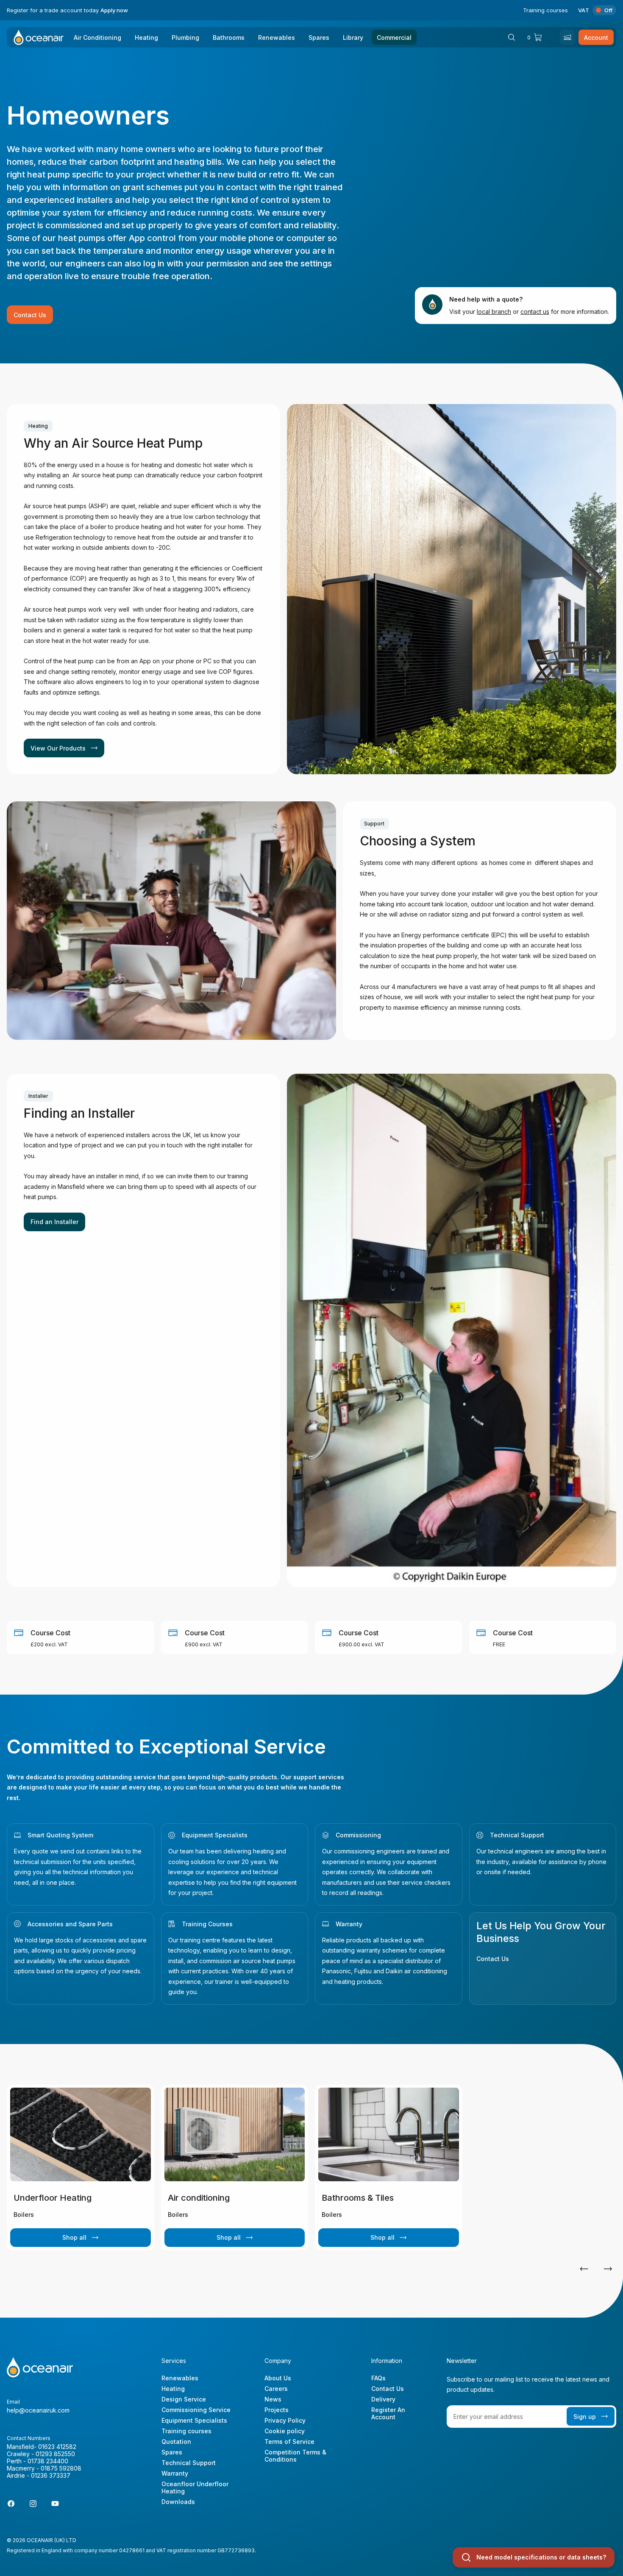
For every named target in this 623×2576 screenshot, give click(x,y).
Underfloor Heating (53, 2198)
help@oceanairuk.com (38, 2410)
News (273, 2399)
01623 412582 (57, 2447)
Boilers (24, 2215)
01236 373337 (51, 2475)
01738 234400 (48, 2461)
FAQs (378, 2378)
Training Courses (207, 1924)
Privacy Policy (285, 2420)
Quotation (176, 2442)
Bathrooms (229, 37)
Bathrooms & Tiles (358, 2198)
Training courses (545, 10)
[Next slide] (608, 2269)
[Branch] (567, 37)
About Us (278, 2378)
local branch (494, 312)
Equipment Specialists (215, 1835)
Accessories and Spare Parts (70, 1924)
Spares (319, 37)
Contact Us (30, 315)
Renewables (277, 37)
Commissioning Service (196, 2410)
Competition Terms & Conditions (295, 2456)
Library (353, 37)
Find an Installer (54, 1222)
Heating (146, 37)
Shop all (74, 2237)
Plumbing (185, 37)
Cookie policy (285, 2431)
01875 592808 (61, 2468)
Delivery (383, 2399)
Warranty (349, 1924)
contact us (535, 312)
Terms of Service (289, 2442)
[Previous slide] (584, 2269)
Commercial (394, 37)
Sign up (585, 2417)
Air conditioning (199, 2198)
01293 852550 (55, 2454)
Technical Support (517, 1835)
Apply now (114, 10)
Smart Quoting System (60, 1835)
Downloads (178, 2502)
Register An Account (388, 2413)
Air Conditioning (97, 37)
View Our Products (58, 748)
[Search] (512, 37)
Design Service (184, 2399)
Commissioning (358, 1835)
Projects (277, 2410)
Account (596, 37)
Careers (276, 2389)
